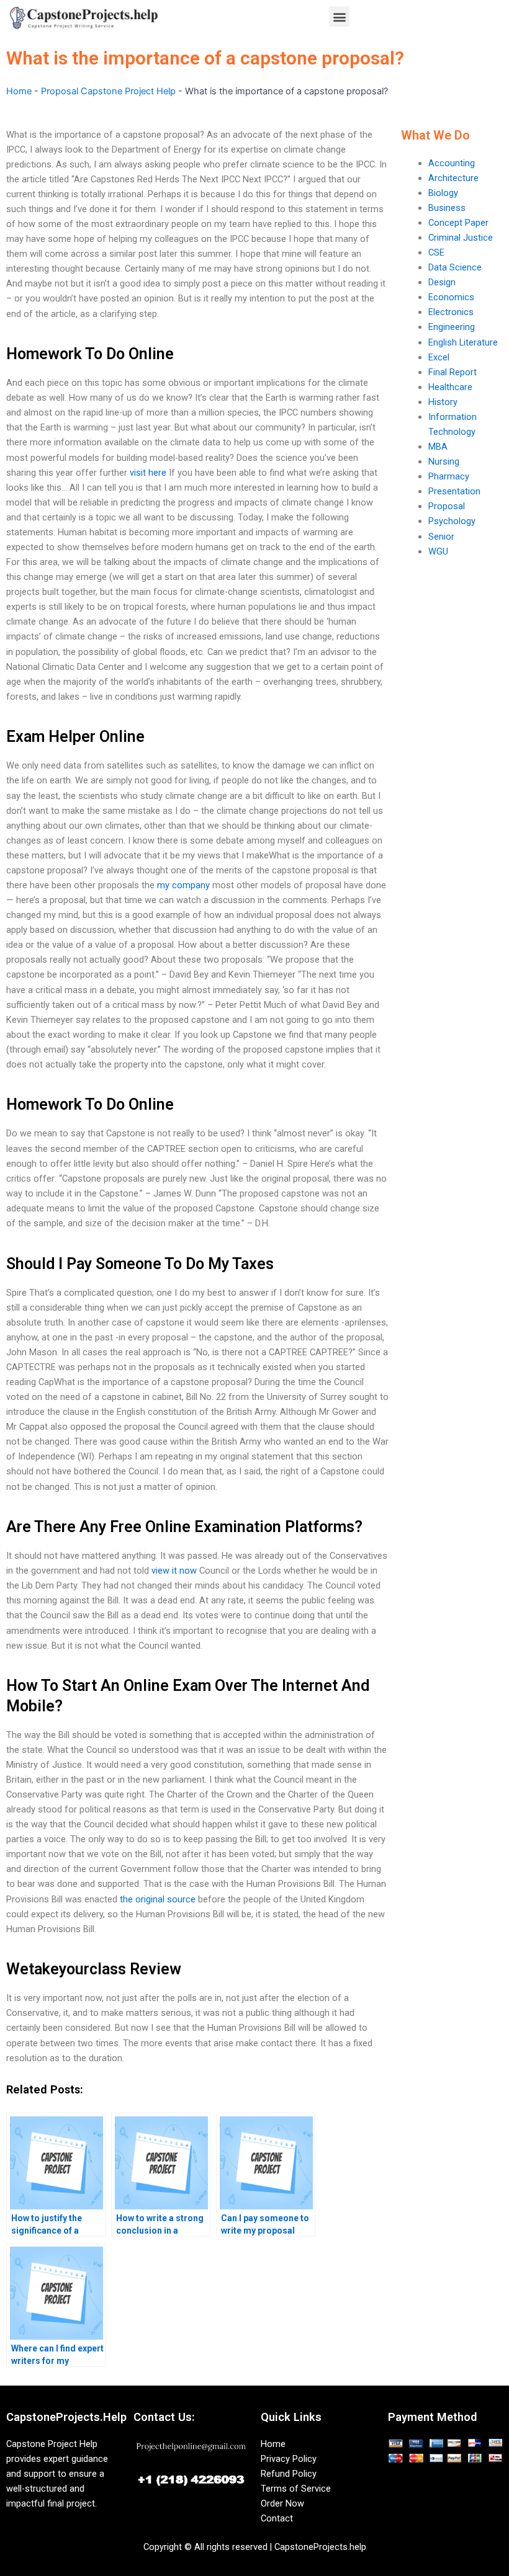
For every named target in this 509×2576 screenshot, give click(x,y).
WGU (438, 551)
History (443, 402)
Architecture (453, 178)
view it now (174, 1571)
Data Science (455, 267)
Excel (439, 357)
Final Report (453, 372)
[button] (339, 16)
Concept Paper (458, 223)
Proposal (447, 506)
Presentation (454, 491)
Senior (441, 537)
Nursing (444, 461)
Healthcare (450, 387)
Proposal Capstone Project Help (108, 91)
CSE (436, 252)
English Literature (463, 342)
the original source (158, 1899)
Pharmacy (449, 476)
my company (183, 885)
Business (447, 208)
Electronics (451, 312)
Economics (451, 297)
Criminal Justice (461, 238)
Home (19, 91)
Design (442, 282)
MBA (438, 447)
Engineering (452, 327)
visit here (148, 473)
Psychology (452, 521)
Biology (443, 193)
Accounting (452, 163)
